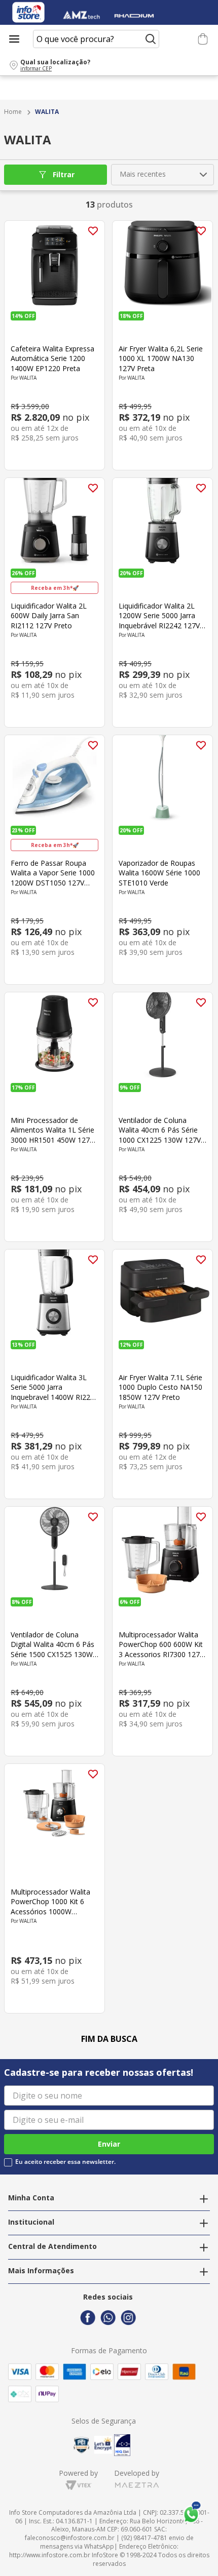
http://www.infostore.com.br (50, 2555)
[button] (109, 65)
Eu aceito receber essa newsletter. (65, 2162)
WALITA (47, 112)
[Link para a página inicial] (13, 112)
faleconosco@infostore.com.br (70, 2538)
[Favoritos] (186, 39)
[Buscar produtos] (151, 39)
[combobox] (96, 39)
